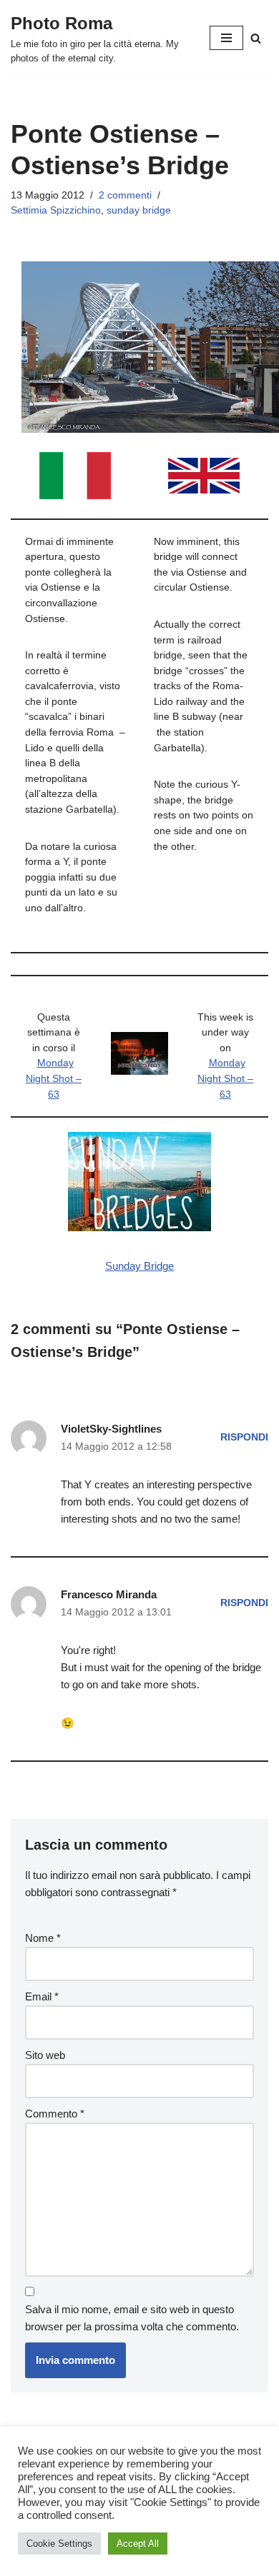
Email (42, 1996)
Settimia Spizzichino (56, 210)
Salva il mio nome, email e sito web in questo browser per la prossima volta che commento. (132, 2318)
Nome (43, 1938)
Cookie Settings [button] (59, 2544)
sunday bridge (139, 210)
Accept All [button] (138, 2544)
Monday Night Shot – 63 (54, 1078)
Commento (55, 2114)
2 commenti (125, 195)
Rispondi (244, 1437)
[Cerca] (256, 38)
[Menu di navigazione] (226, 38)
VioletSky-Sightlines (111, 1429)
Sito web (45, 2055)
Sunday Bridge (139, 1266)
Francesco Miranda (109, 1594)
